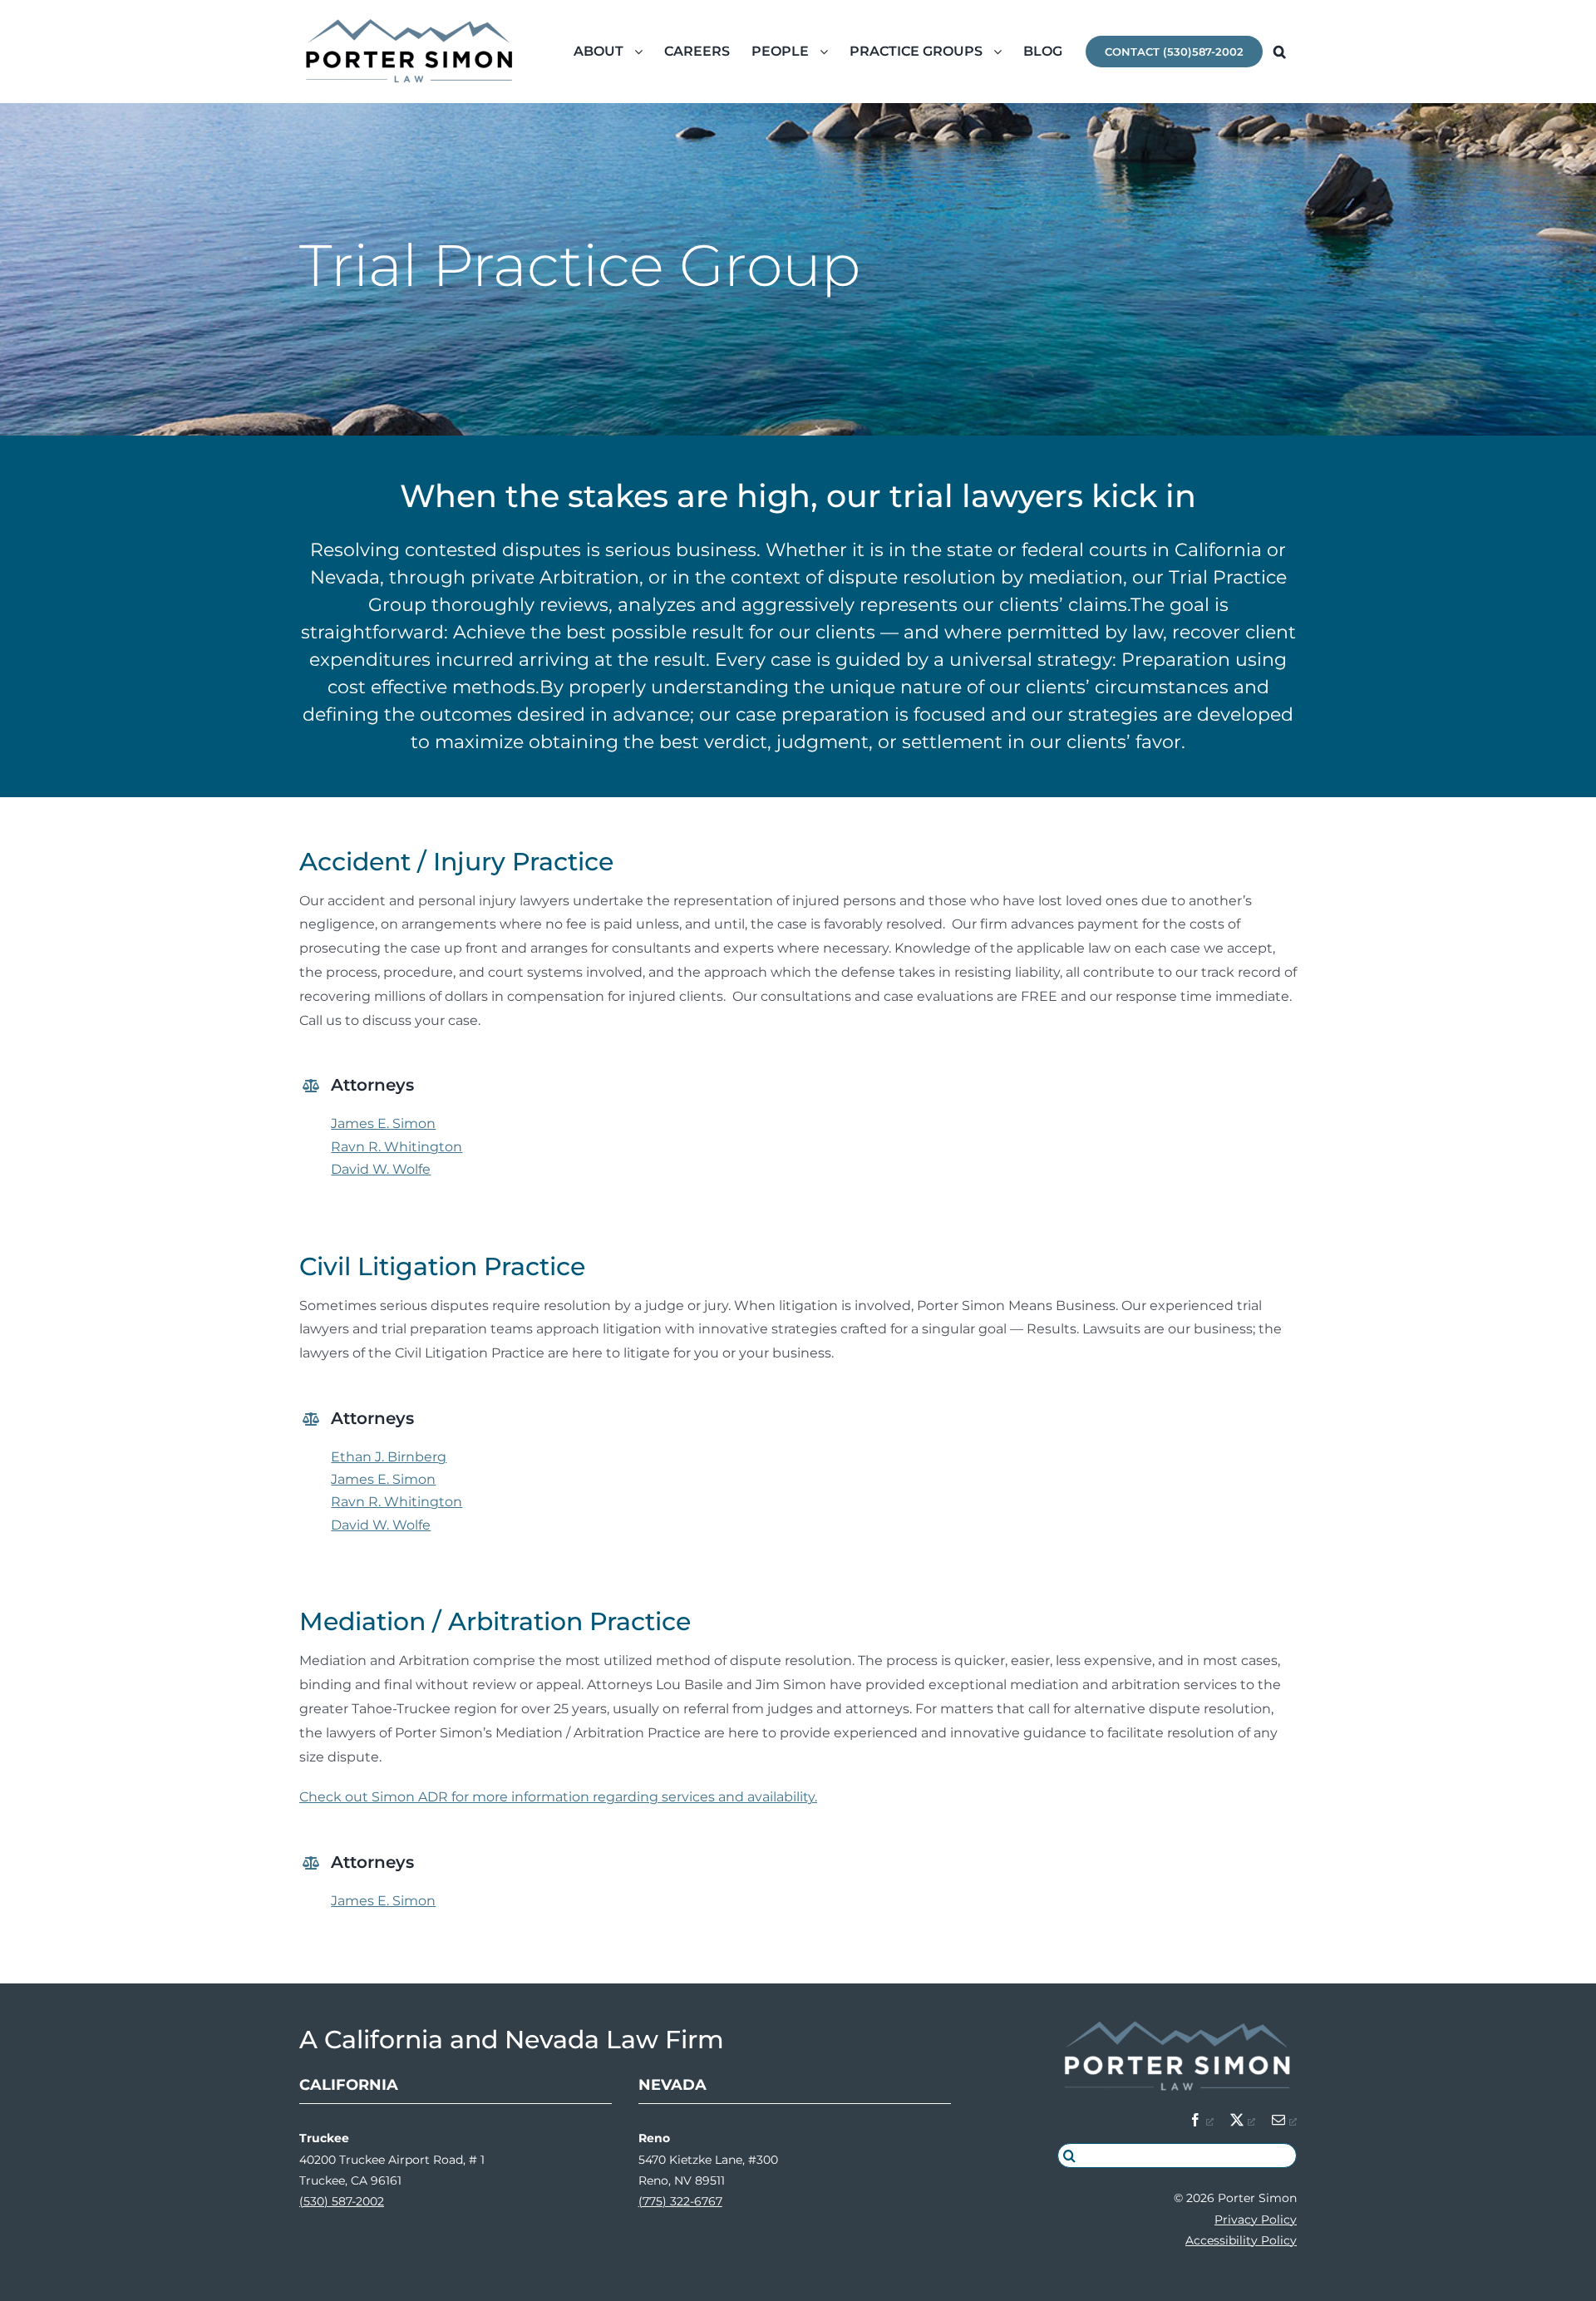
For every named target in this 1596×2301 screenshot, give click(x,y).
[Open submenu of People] (829, 52)
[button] (1280, 52)
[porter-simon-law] (1177, 2023)
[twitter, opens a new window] (1243, 2120)
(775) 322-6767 (680, 2201)
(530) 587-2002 (342, 2201)
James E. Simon (383, 1123)
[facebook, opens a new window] (1201, 2120)
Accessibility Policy (1241, 2240)
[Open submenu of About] (644, 52)
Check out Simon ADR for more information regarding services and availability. (558, 1797)
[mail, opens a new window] (1284, 2120)
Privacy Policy (1256, 2220)
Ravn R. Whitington (397, 1147)
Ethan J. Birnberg (389, 1457)
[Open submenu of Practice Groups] (1003, 52)
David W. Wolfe (381, 1169)
